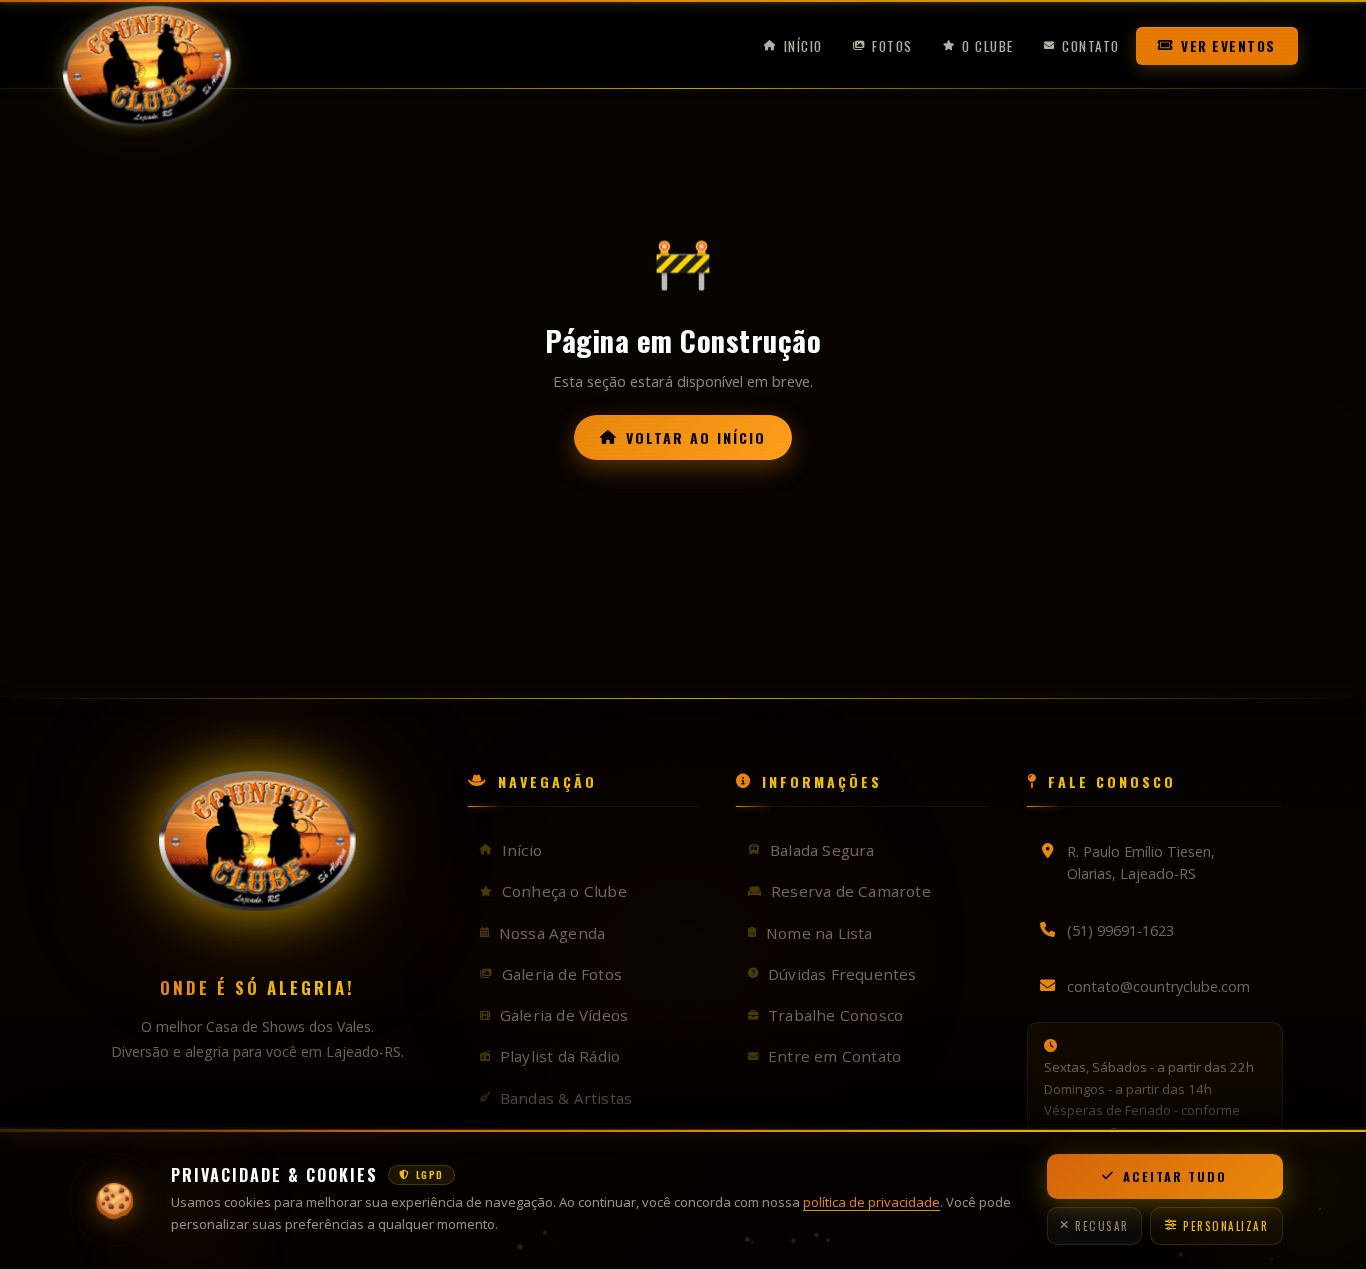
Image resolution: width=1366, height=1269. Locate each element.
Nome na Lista (819, 933)
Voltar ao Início (696, 437)
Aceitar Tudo (1175, 1176)
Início (803, 52)
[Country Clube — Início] (152, 52)
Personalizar (1225, 1226)
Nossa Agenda (552, 933)
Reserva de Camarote (851, 891)
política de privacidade (871, 1202)
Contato (1091, 52)
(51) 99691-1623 (1120, 930)
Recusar (1102, 1226)
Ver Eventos (1228, 52)
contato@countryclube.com (1158, 986)
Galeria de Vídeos (564, 1015)
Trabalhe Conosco (835, 1015)
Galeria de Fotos (562, 974)
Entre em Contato (834, 1056)
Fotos (892, 52)
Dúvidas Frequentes (842, 974)
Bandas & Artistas (566, 1098)
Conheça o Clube (564, 891)
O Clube (988, 52)
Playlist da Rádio (560, 1056)
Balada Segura (822, 850)
